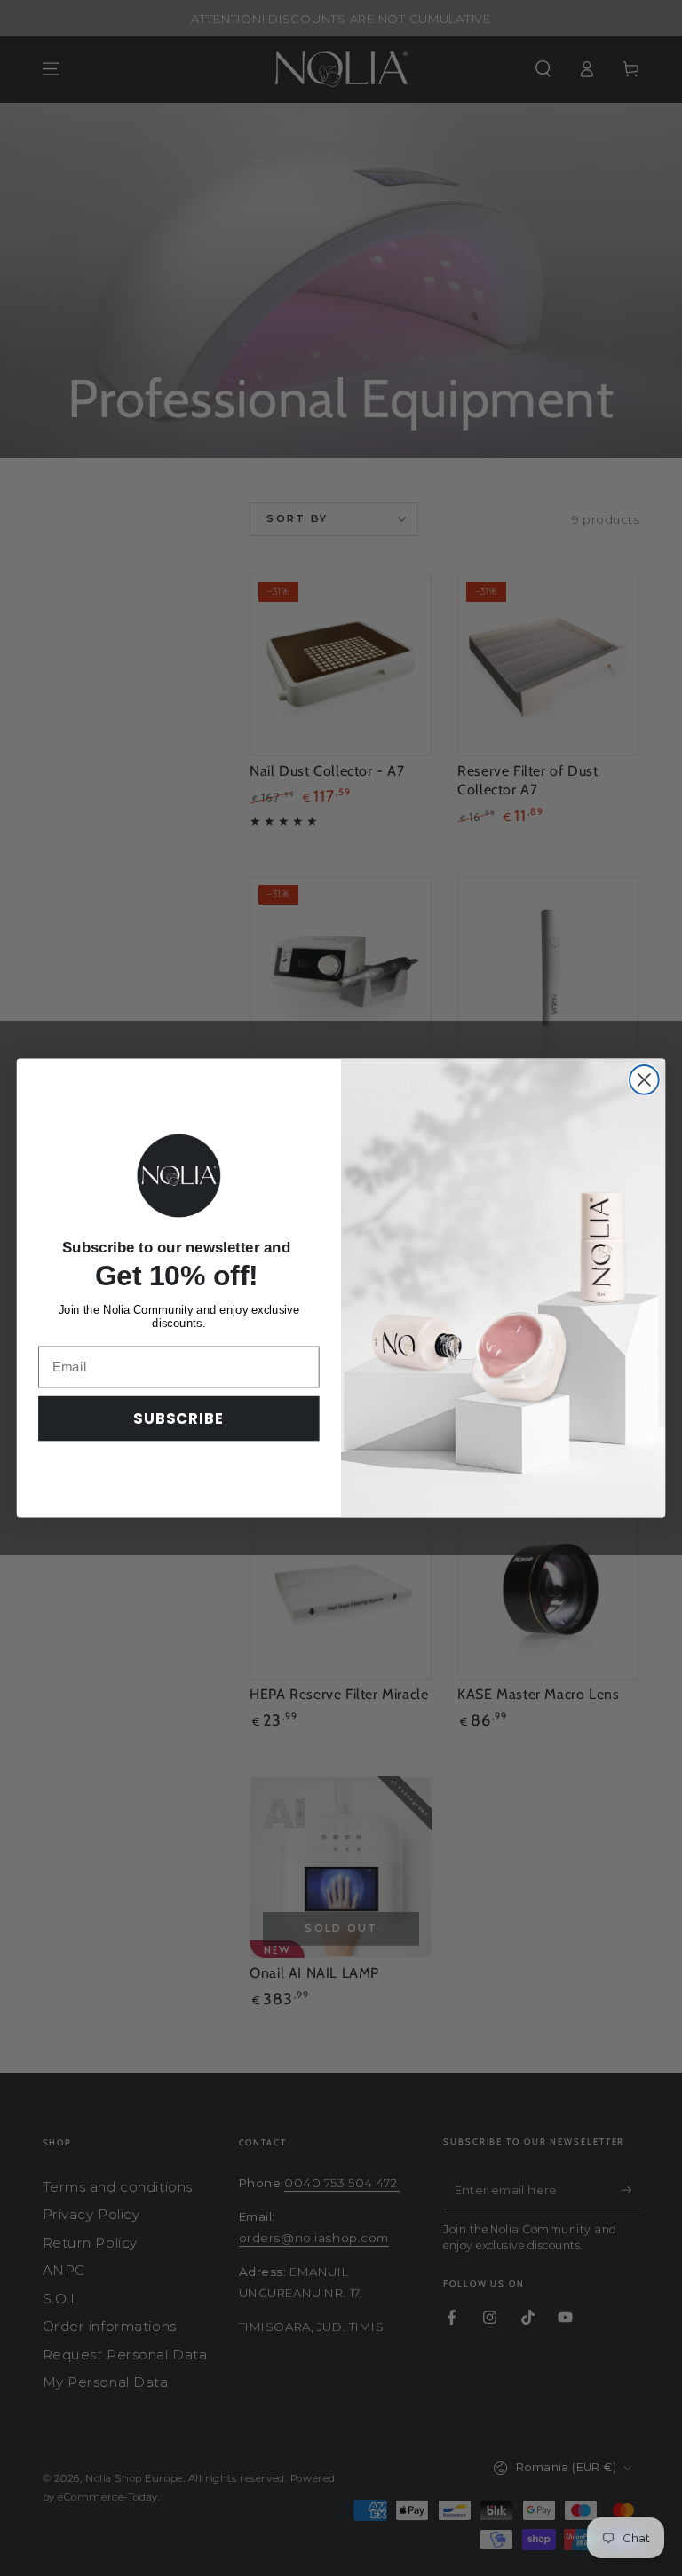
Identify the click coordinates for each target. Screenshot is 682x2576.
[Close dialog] (644, 1080)
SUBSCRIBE (178, 1418)
